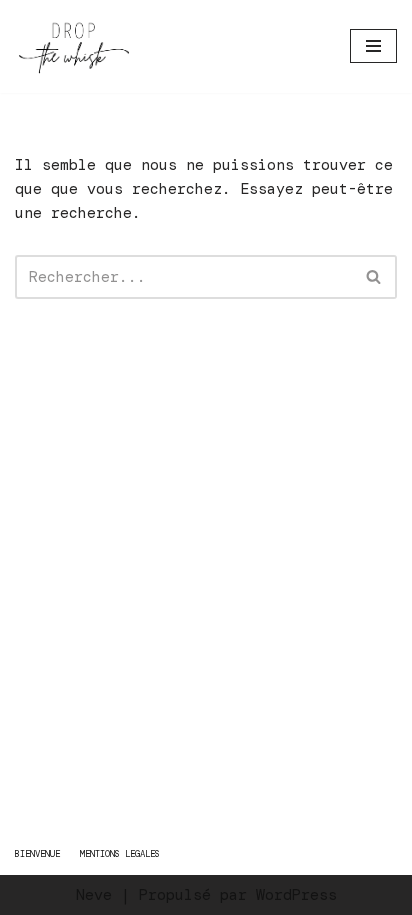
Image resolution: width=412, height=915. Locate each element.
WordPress (296, 895)
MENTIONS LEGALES (120, 854)
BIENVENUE (37, 854)
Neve (94, 895)
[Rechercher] (374, 277)
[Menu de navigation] (373, 46)
